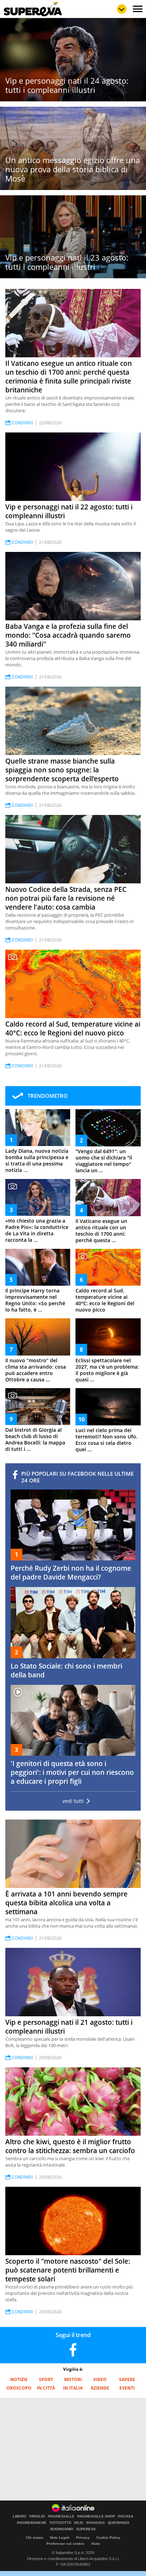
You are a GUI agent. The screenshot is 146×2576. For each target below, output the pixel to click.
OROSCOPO (19, 2388)
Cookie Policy (108, 2538)
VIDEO (100, 2379)
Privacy (83, 2538)
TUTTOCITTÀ (60, 2523)
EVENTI (127, 2388)
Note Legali (60, 2538)
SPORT (46, 2379)
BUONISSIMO (62, 2529)
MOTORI (73, 2379)
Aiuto (96, 2544)
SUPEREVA (86, 2529)
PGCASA (126, 2516)
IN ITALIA (73, 2388)
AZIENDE (100, 2388)
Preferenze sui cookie (65, 2544)
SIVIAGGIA (96, 2523)
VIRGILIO (37, 2516)
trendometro (48, 1096)
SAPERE (127, 2379)
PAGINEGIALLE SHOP (96, 2516)
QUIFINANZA (119, 2523)
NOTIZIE (19, 2379)
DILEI (79, 2523)
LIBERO (19, 2516)
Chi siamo (35, 2538)
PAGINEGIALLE (61, 2516)
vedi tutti (73, 1801)
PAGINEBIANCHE (32, 2523)
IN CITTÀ (46, 2388)
